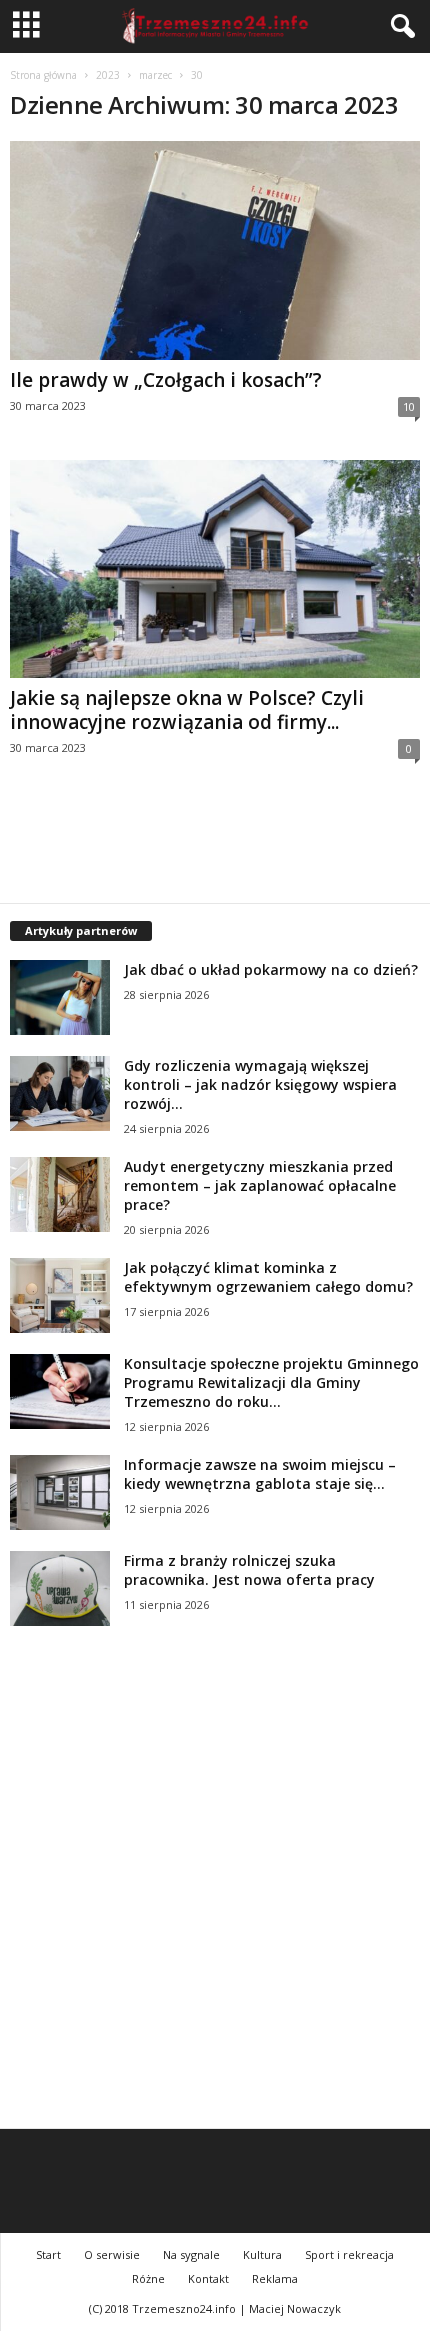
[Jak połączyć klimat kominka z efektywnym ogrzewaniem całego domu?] (60, 1295)
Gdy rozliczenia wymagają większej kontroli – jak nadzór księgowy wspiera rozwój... (260, 1084)
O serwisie (112, 2254)
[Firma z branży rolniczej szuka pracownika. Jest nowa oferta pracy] (60, 1588)
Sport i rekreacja (349, 2254)
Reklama (275, 2278)
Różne (148, 2278)
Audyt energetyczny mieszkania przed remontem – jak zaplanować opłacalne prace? (260, 1185)
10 (409, 406)
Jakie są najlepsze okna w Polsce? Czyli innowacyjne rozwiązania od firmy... (187, 710)
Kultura (262, 2254)
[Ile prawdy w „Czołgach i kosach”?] (215, 250)
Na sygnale (191, 2254)
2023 (108, 75)
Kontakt (208, 2278)
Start (48, 2254)
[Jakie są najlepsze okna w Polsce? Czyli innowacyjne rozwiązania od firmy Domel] (215, 569)
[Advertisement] (215, 1900)
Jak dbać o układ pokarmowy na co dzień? (271, 969)
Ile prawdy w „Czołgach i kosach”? (166, 380)
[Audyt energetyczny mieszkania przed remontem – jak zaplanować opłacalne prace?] (60, 1194)
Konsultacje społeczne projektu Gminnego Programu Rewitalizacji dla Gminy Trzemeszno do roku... (271, 1382)
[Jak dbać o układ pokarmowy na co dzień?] (60, 997)
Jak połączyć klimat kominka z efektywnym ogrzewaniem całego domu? (268, 1277)
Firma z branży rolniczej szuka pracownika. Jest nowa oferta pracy (249, 1570)
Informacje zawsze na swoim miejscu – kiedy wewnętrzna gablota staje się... (260, 1474)
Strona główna (43, 75)
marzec (155, 75)
